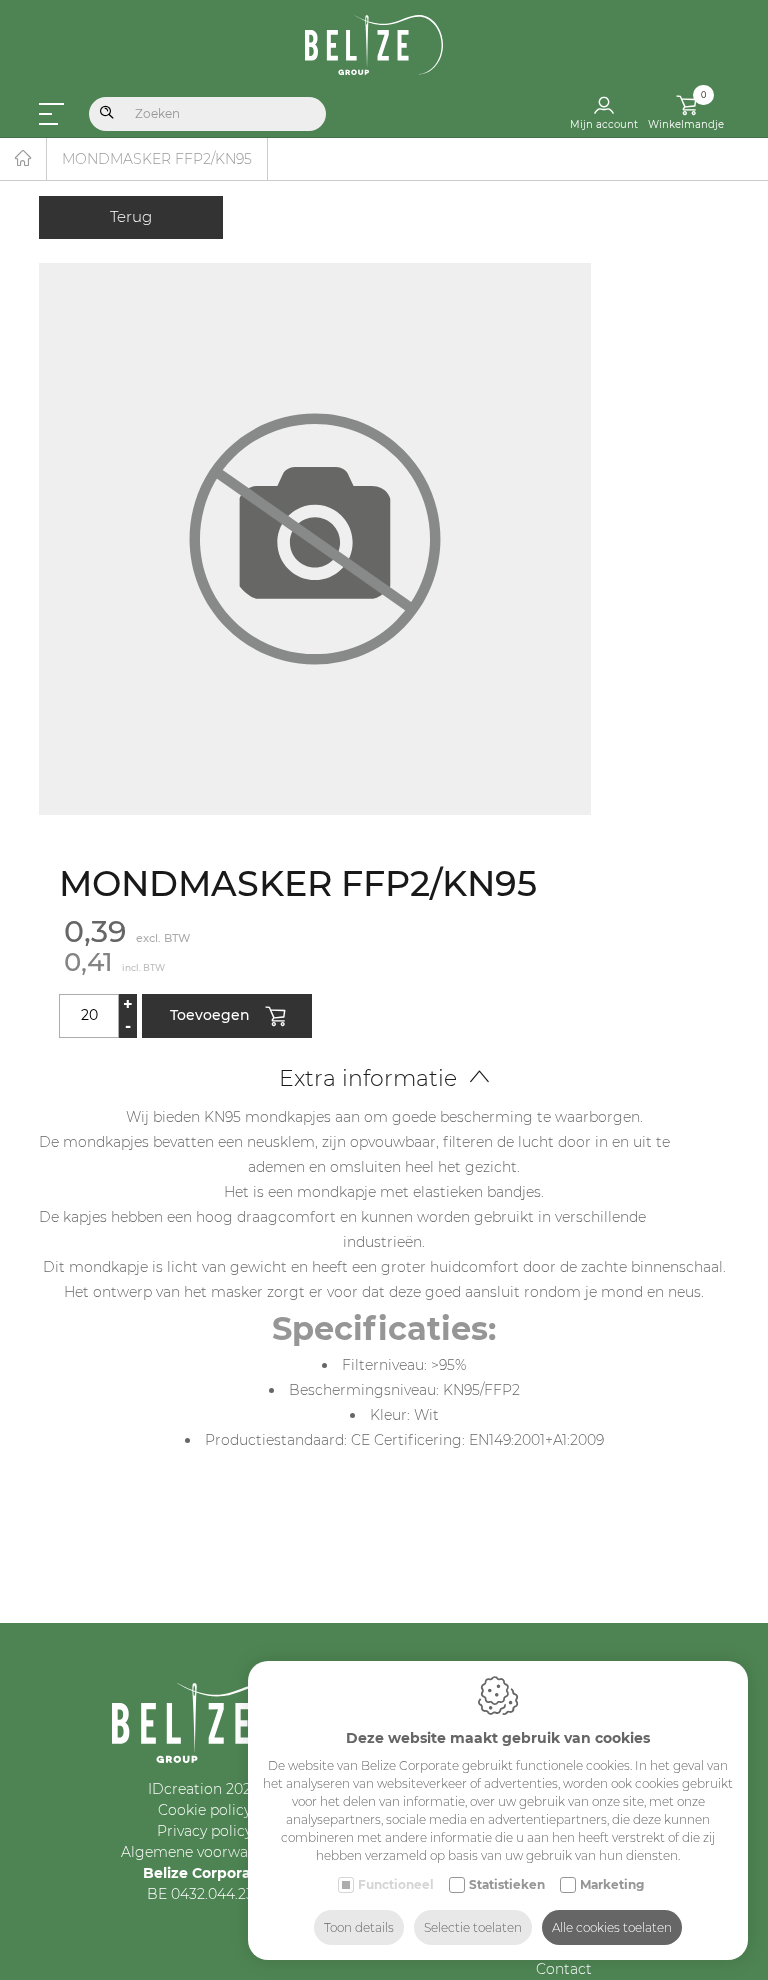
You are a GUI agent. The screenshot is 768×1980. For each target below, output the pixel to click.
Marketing (612, 1884)
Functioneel (396, 1884)
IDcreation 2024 (204, 1789)
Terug (131, 216)
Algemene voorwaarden (204, 1852)
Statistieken (507, 1884)
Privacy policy (204, 1831)
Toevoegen (210, 1014)
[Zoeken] (107, 114)
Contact (564, 1969)
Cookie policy (204, 1810)
